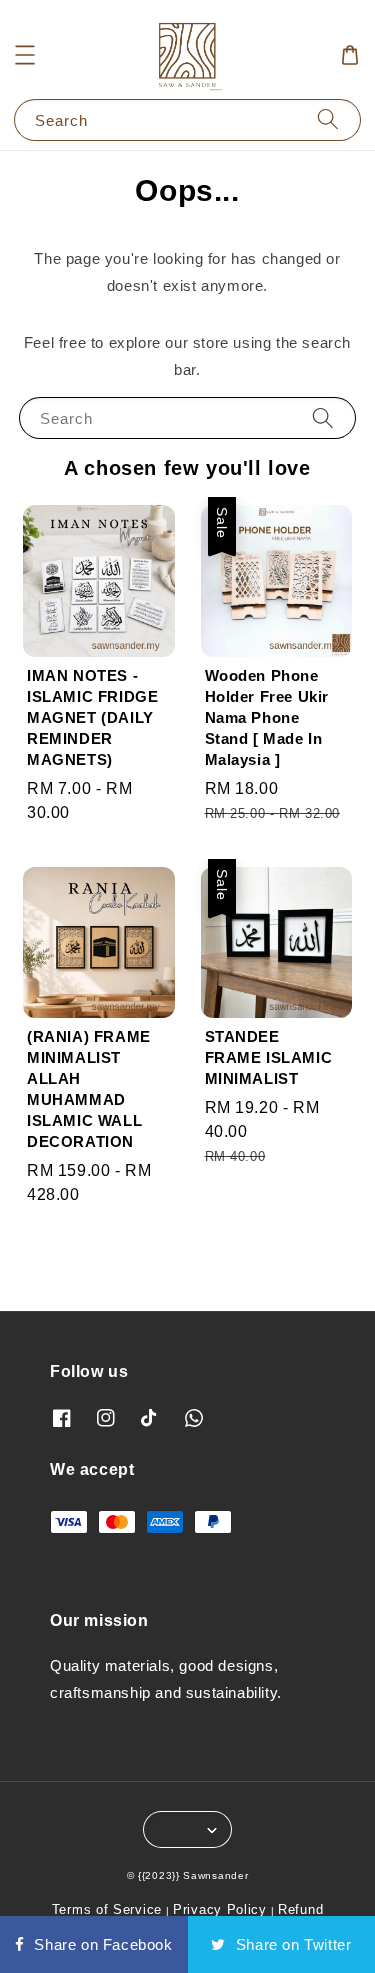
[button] (25, 55)
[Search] (328, 119)
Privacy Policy (220, 1909)
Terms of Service (107, 1909)
